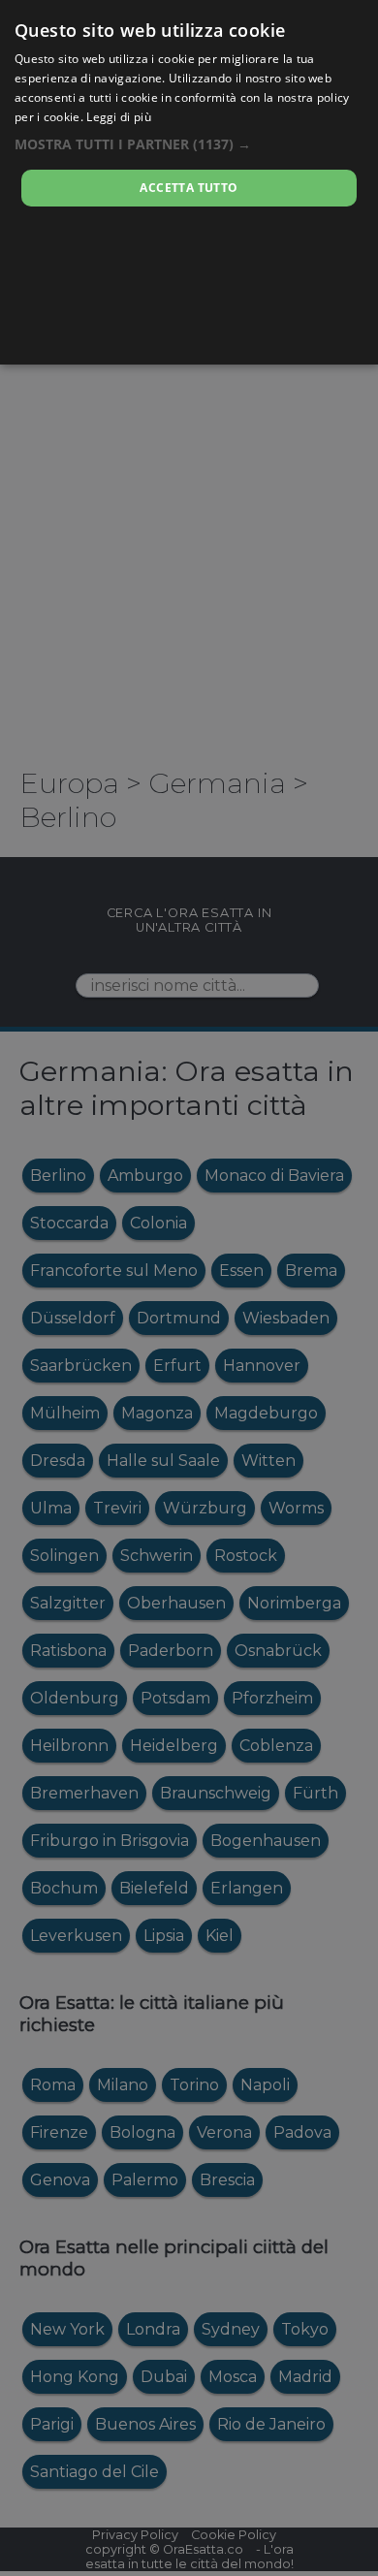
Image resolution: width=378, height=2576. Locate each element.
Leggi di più (119, 117)
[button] (189, 144)
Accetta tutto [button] (189, 188)
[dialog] (189, 182)
